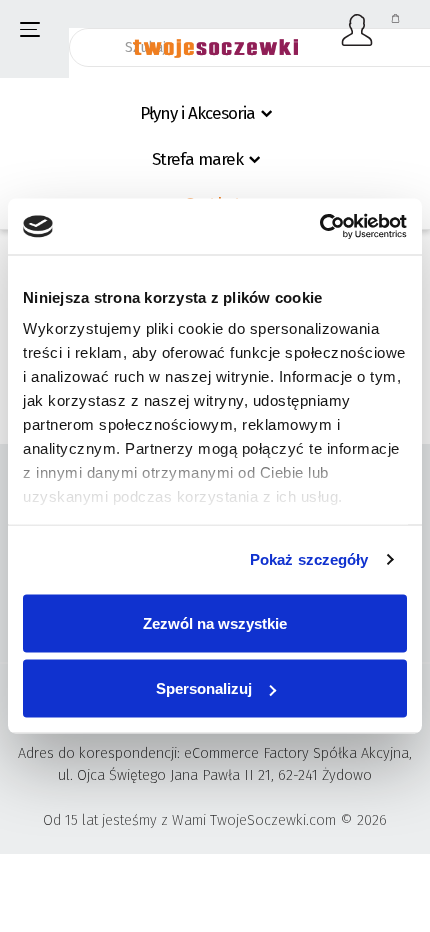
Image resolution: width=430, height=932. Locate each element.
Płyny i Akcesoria (197, 113)
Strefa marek (197, 159)
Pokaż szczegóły (309, 559)
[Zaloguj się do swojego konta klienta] (357, 30)
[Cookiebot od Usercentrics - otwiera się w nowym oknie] (319, 227)
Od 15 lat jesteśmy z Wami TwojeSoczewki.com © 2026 (215, 820)
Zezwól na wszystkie (215, 622)
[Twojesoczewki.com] (215, 37)
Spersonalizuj (204, 688)
